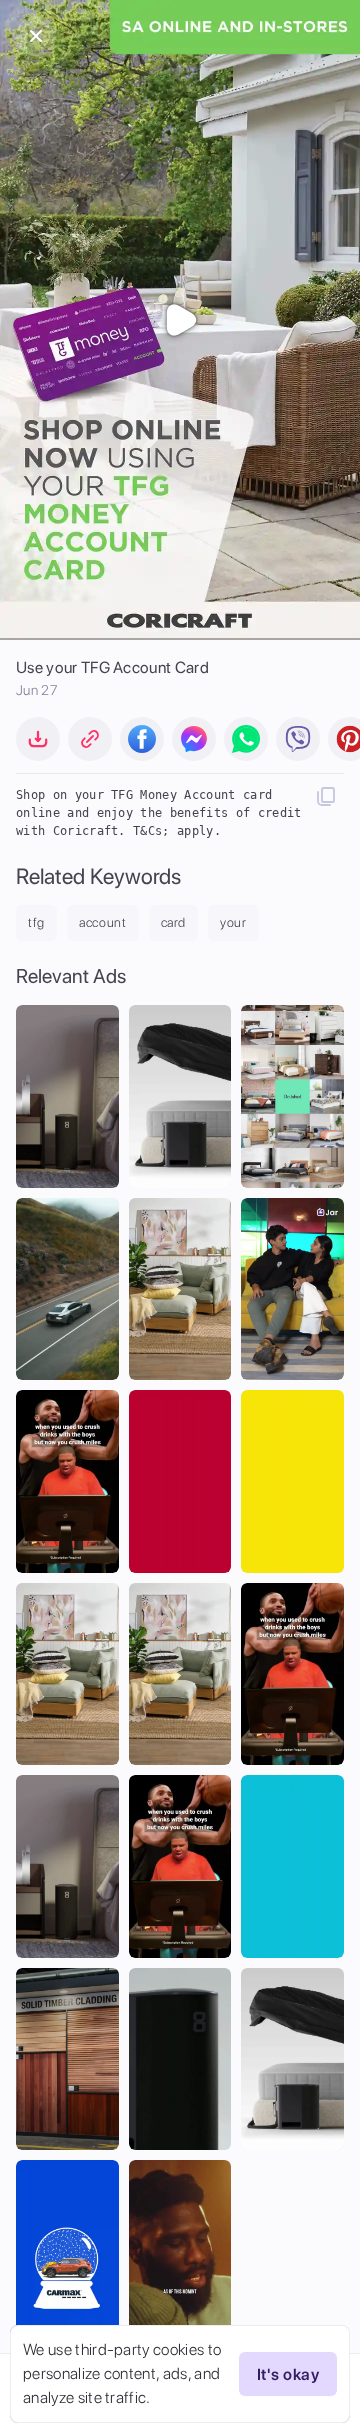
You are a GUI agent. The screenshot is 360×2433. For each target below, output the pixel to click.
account (103, 922)
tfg (36, 922)
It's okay (288, 2374)
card (174, 922)
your (233, 922)
